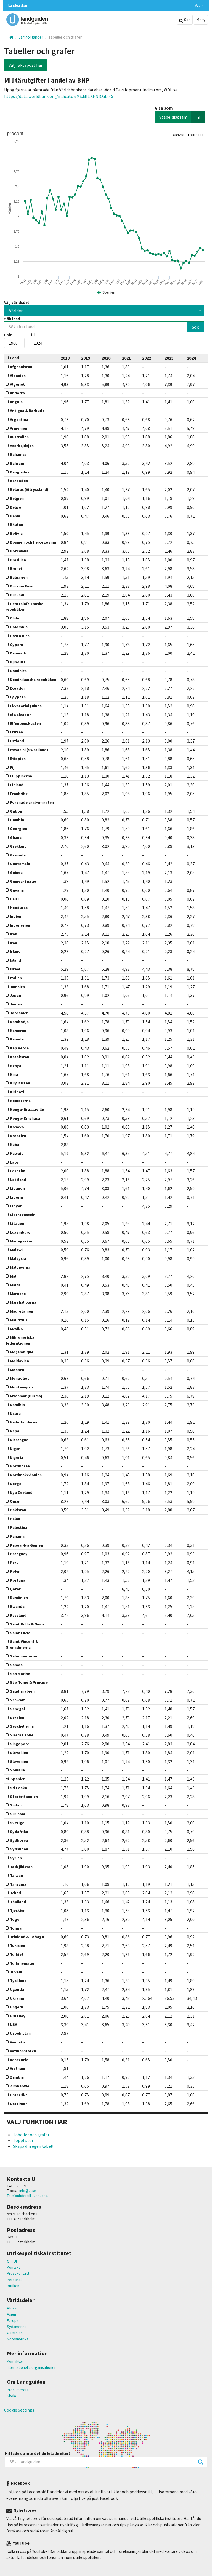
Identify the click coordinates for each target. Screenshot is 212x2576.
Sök (187, 20)
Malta (15, 1285)
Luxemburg (20, 1232)
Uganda (17, 1989)
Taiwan (16, 1875)
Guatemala (20, 864)
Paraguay (19, 1554)
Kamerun (18, 1031)
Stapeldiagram (173, 117)
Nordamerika (18, 2339)
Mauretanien (22, 1311)
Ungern (17, 2007)
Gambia (17, 820)
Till (32, 335)
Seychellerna (22, 1726)
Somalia (17, 1770)
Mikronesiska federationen (20, 1340)
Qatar (15, 1589)
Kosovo (17, 1127)
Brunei (16, 568)
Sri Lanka (18, 1788)
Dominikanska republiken (33, 680)
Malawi (16, 1250)
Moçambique (22, 1352)
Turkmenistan (23, 1963)
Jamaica (17, 987)
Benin (15, 516)
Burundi (17, 595)
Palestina (19, 1527)
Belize (15, 507)
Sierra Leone (22, 1735)
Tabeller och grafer (31, 2135)
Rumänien (19, 1598)
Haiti (14, 899)
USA (14, 2024)
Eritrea (16, 732)
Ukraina (17, 1998)
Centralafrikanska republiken (24, 607)
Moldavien (19, 1361)
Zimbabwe (20, 2086)
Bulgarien (19, 577)
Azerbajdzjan (22, 446)
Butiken (13, 2286)
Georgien (18, 829)
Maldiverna (20, 1267)
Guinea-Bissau (23, 881)
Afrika (12, 2308)
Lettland (18, 1180)
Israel (15, 969)
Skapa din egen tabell (33, 2146)
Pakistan (18, 1510)
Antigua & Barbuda (27, 411)
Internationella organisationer (31, 2367)
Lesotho (18, 1171)
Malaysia (18, 1258)
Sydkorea (19, 1840)
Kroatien (18, 1136)
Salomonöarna (23, 1656)
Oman (15, 1501)
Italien (16, 978)
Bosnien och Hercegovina (33, 542)
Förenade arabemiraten (32, 802)
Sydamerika (17, 2327)
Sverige (17, 1823)
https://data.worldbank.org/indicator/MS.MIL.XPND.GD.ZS (59, 96)
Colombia (19, 627)
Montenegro (21, 1387)
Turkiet (17, 1954)
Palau (15, 1519)
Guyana (17, 890)
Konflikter (15, 2361)
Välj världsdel (16, 302)
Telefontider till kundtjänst (27, 2196)
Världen (16, 311)
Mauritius (19, 1320)
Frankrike (19, 794)
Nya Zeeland (21, 1492)
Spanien (18, 1779)
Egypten (18, 697)
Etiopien (18, 759)
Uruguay (18, 2016)
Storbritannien (24, 1797)
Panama (17, 1536)
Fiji (13, 767)
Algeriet (17, 384)
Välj (198, 5)
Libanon (17, 1188)
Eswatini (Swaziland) (29, 750)
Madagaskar (21, 1241)
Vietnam (18, 2068)
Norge (16, 1484)
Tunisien (18, 1946)
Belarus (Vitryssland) (29, 489)
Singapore (20, 1744)
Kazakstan (20, 1057)
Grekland (18, 846)
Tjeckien (18, 1910)
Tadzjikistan (21, 1867)
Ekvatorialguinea (26, 706)
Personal (14, 2280)
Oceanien (15, 2333)
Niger (15, 1449)
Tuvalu (16, 1972)
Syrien (16, 1858)
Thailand (18, 1902)
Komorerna (20, 1101)
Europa (13, 2320)
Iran (14, 943)
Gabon (16, 811)
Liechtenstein (23, 1215)
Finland (17, 785)
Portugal (18, 1580)
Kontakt (13, 2267)
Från (8, 335)
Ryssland (18, 1615)
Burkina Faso (22, 586)
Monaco (17, 1370)
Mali (14, 1276)
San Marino (20, 1674)
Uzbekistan (20, 2033)
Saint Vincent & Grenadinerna (22, 1644)
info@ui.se (28, 2191)
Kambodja (19, 1022)
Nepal (15, 1431)
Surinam (18, 1814)
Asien (11, 2314)
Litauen (17, 1223)
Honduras (19, 908)
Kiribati (17, 1092)
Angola (16, 402)
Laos (14, 1162)
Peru (14, 1563)
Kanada (17, 1039)
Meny (201, 20)
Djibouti (17, 662)
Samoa (16, 1665)
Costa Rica (20, 636)
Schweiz (17, 1700)
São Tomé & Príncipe (29, 1682)
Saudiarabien (22, 1691)
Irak (14, 934)
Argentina (19, 419)
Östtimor (18, 2104)
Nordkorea (20, 1466)
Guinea (16, 872)
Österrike (19, 2095)
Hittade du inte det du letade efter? (38, 2453)
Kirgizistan (20, 1083)
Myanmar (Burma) (26, 1396)
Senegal (17, 1709)
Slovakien (19, 1753)
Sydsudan (19, 1849)
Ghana (16, 837)
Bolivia (16, 533)
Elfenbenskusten (25, 723)
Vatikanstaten (23, 2051)
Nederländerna (24, 1422)
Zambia (17, 2077)
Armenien (18, 428)
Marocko (18, 1294)
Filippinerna (21, 776)
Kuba (15, 1145)
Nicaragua (19, 1440)
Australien (19, 437)
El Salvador (20, 715)
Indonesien (20, 925)
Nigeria (17, 1457)
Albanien (18, 376)
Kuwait (16, 1153)
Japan (15, 995)
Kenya (16, 1066)
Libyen (16, 1206)
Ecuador (18, 688)
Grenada (18, 855)
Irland (15, 951)
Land (14, 358)
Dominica (18, 671)
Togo (15, 1919)
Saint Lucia (20, 1633)
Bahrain (17, 463)
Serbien (17, 1718)
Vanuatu (17, 2042)
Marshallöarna (23, 1302)
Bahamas (18, 454)
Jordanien (19, 1013)
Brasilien (18, 560)
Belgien (17, 498)
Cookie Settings (19, 2410)
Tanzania (18, 1884)
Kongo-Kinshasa (25, 1118)
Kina (14, 1074)
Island (15, 960)
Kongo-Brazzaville (27, 1109)
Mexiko (16, 1329)
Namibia (17, 1405)
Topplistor (23, 2140)
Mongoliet (19, 1378)
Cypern (17, 645)
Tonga (16, 1928)
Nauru (15, 1414)
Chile (14, 618)
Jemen (16, 1004)
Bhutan (17, 525)
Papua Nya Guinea (26, 1545)
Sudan (16, 1805)
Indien (16, 916)
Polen (15, 1571)
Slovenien (19, 1761)
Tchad (15, 1893)
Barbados (19, 481)
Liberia (16, 1197)
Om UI (12, 2261)
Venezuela (19, 2060)
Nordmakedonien (26, 1475)
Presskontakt (18, 2273)
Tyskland (18, 1981)
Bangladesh (21, 472)
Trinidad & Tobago (27, 1937)
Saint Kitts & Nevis (27, 1624)
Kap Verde (19, 1048)
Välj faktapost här (26, 65)
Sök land (12, 319)
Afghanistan (21, 367)
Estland (17, 741)
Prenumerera (18, 2390)
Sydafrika (19, 1832)
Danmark (18, 653)
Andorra (17, 393)
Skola (11, 2396)
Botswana (19, 551)
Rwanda (17, 1606)
